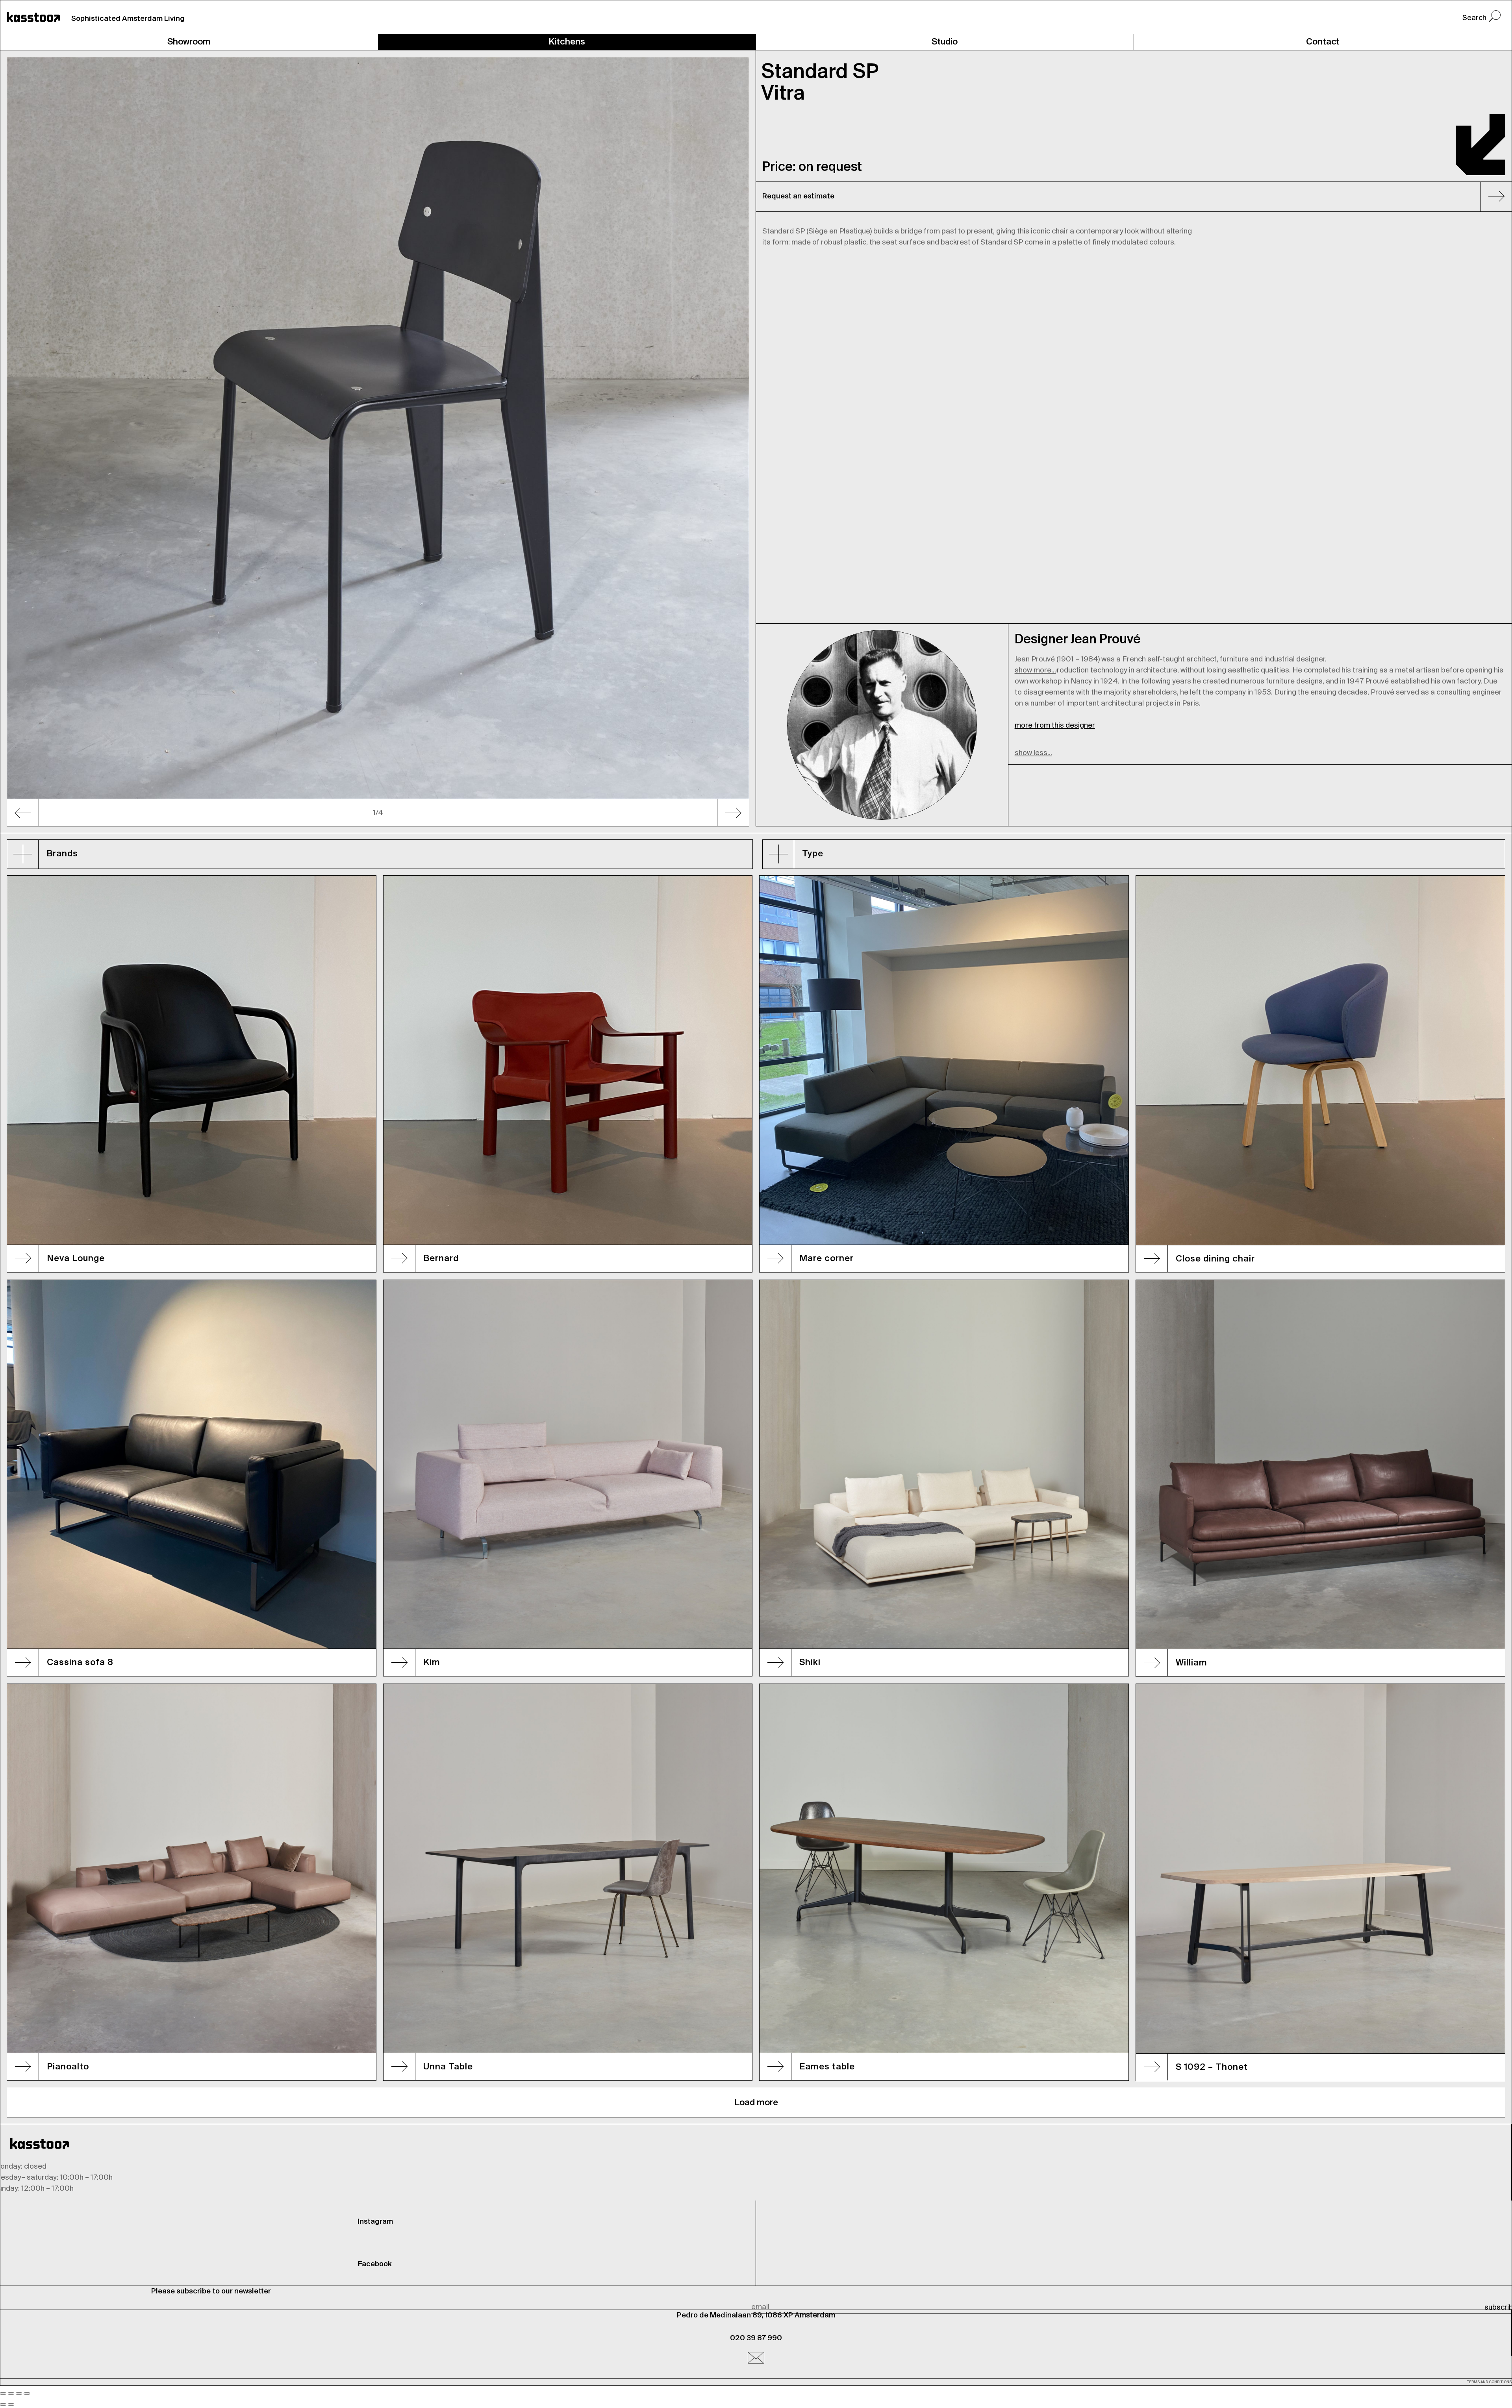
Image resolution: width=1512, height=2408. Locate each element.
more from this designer (1055, 726)
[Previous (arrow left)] (3, 2404)
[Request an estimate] (1493, 198)
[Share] (11, 2393)
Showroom (189, 42)
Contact (1323, 42)
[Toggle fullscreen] (19, 2393)
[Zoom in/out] (27, 2393)
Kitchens (567, 42)
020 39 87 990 (756, 2338)
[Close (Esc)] (3, 2393)
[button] (62, 442)
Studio (945, 42)
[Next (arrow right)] (11, 2404)
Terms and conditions (1489, 2382)
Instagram (375, 2222)
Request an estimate (798, 196)
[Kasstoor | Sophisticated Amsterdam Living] (33, 17)
